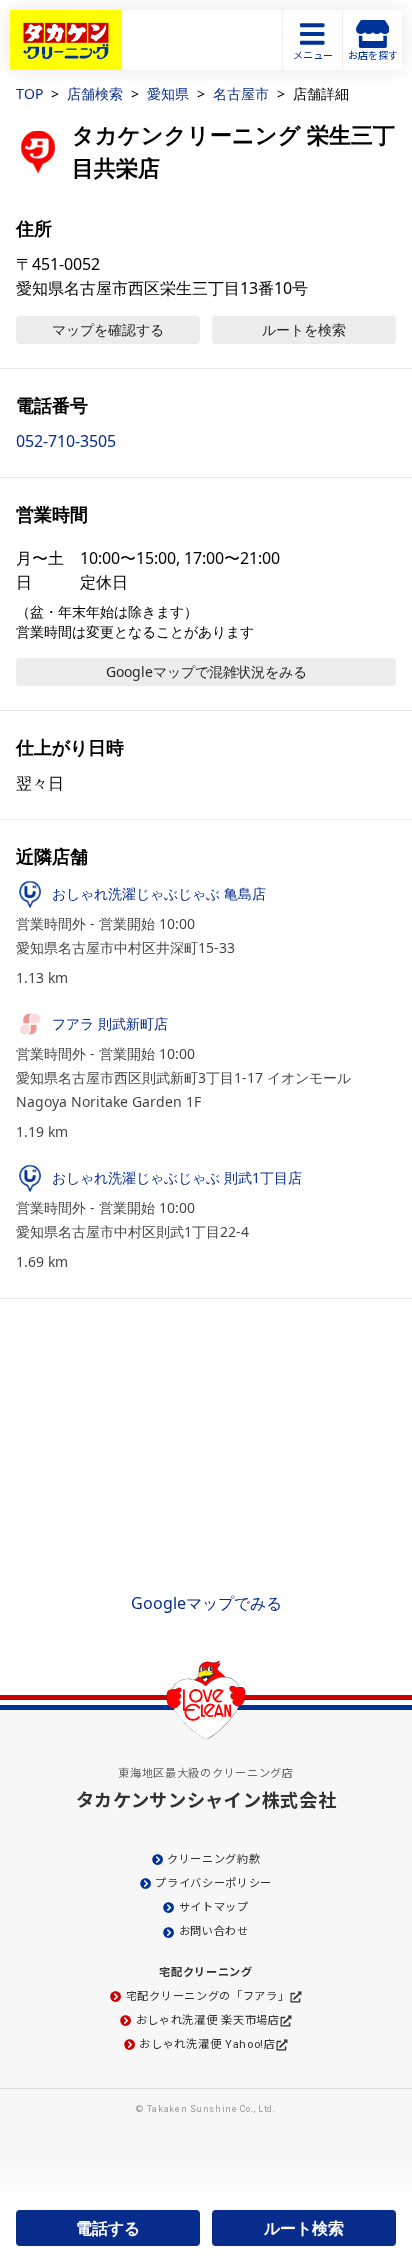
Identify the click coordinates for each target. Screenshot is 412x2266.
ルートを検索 (304, 329)
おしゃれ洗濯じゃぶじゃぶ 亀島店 (159, 893)
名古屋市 (241, 93)
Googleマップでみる (206, 1603)
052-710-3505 (66, 441)
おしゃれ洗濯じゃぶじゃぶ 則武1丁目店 (177, 1177)
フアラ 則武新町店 (110, 1023)
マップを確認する (108, 329)
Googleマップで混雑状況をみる (206, 671)
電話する (108, 2228)
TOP (29, 93)
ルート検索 (304, 2228)
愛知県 (168, 93)
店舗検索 (95, 93)
